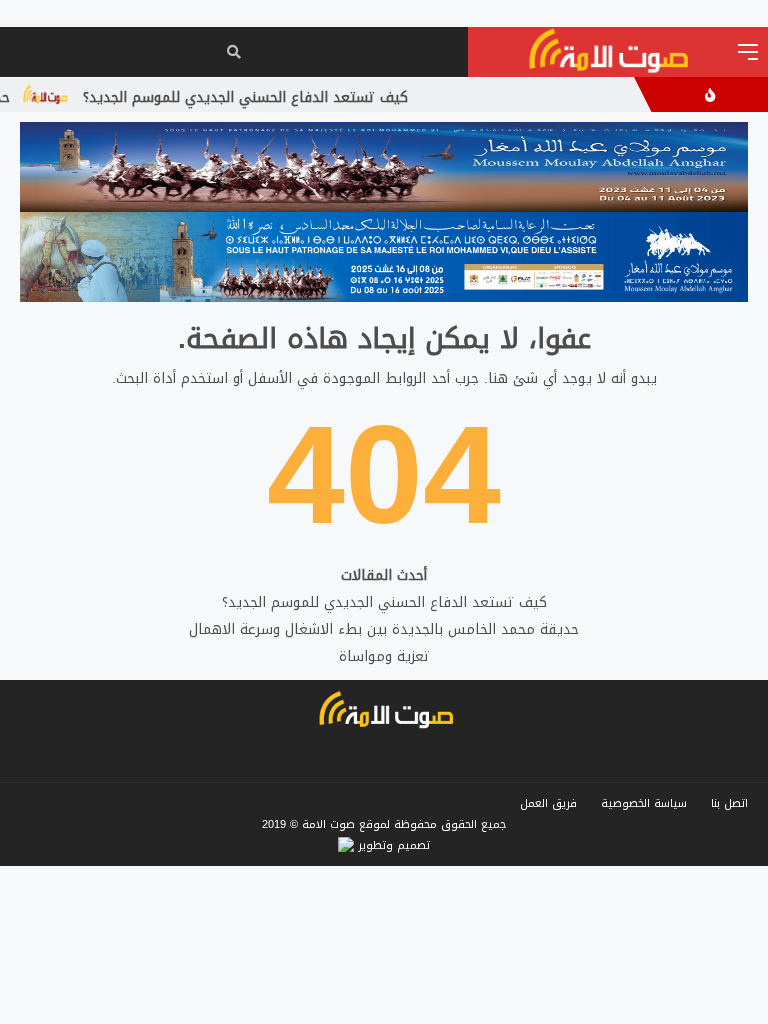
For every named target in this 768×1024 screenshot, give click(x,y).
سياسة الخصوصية (644, 803)
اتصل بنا (729, 803)
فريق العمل (548, 803)
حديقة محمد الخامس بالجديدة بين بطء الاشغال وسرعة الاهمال (384, 629)
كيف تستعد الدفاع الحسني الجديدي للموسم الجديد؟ (261, 97)
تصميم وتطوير (392, 845)
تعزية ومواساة (384, 656)
